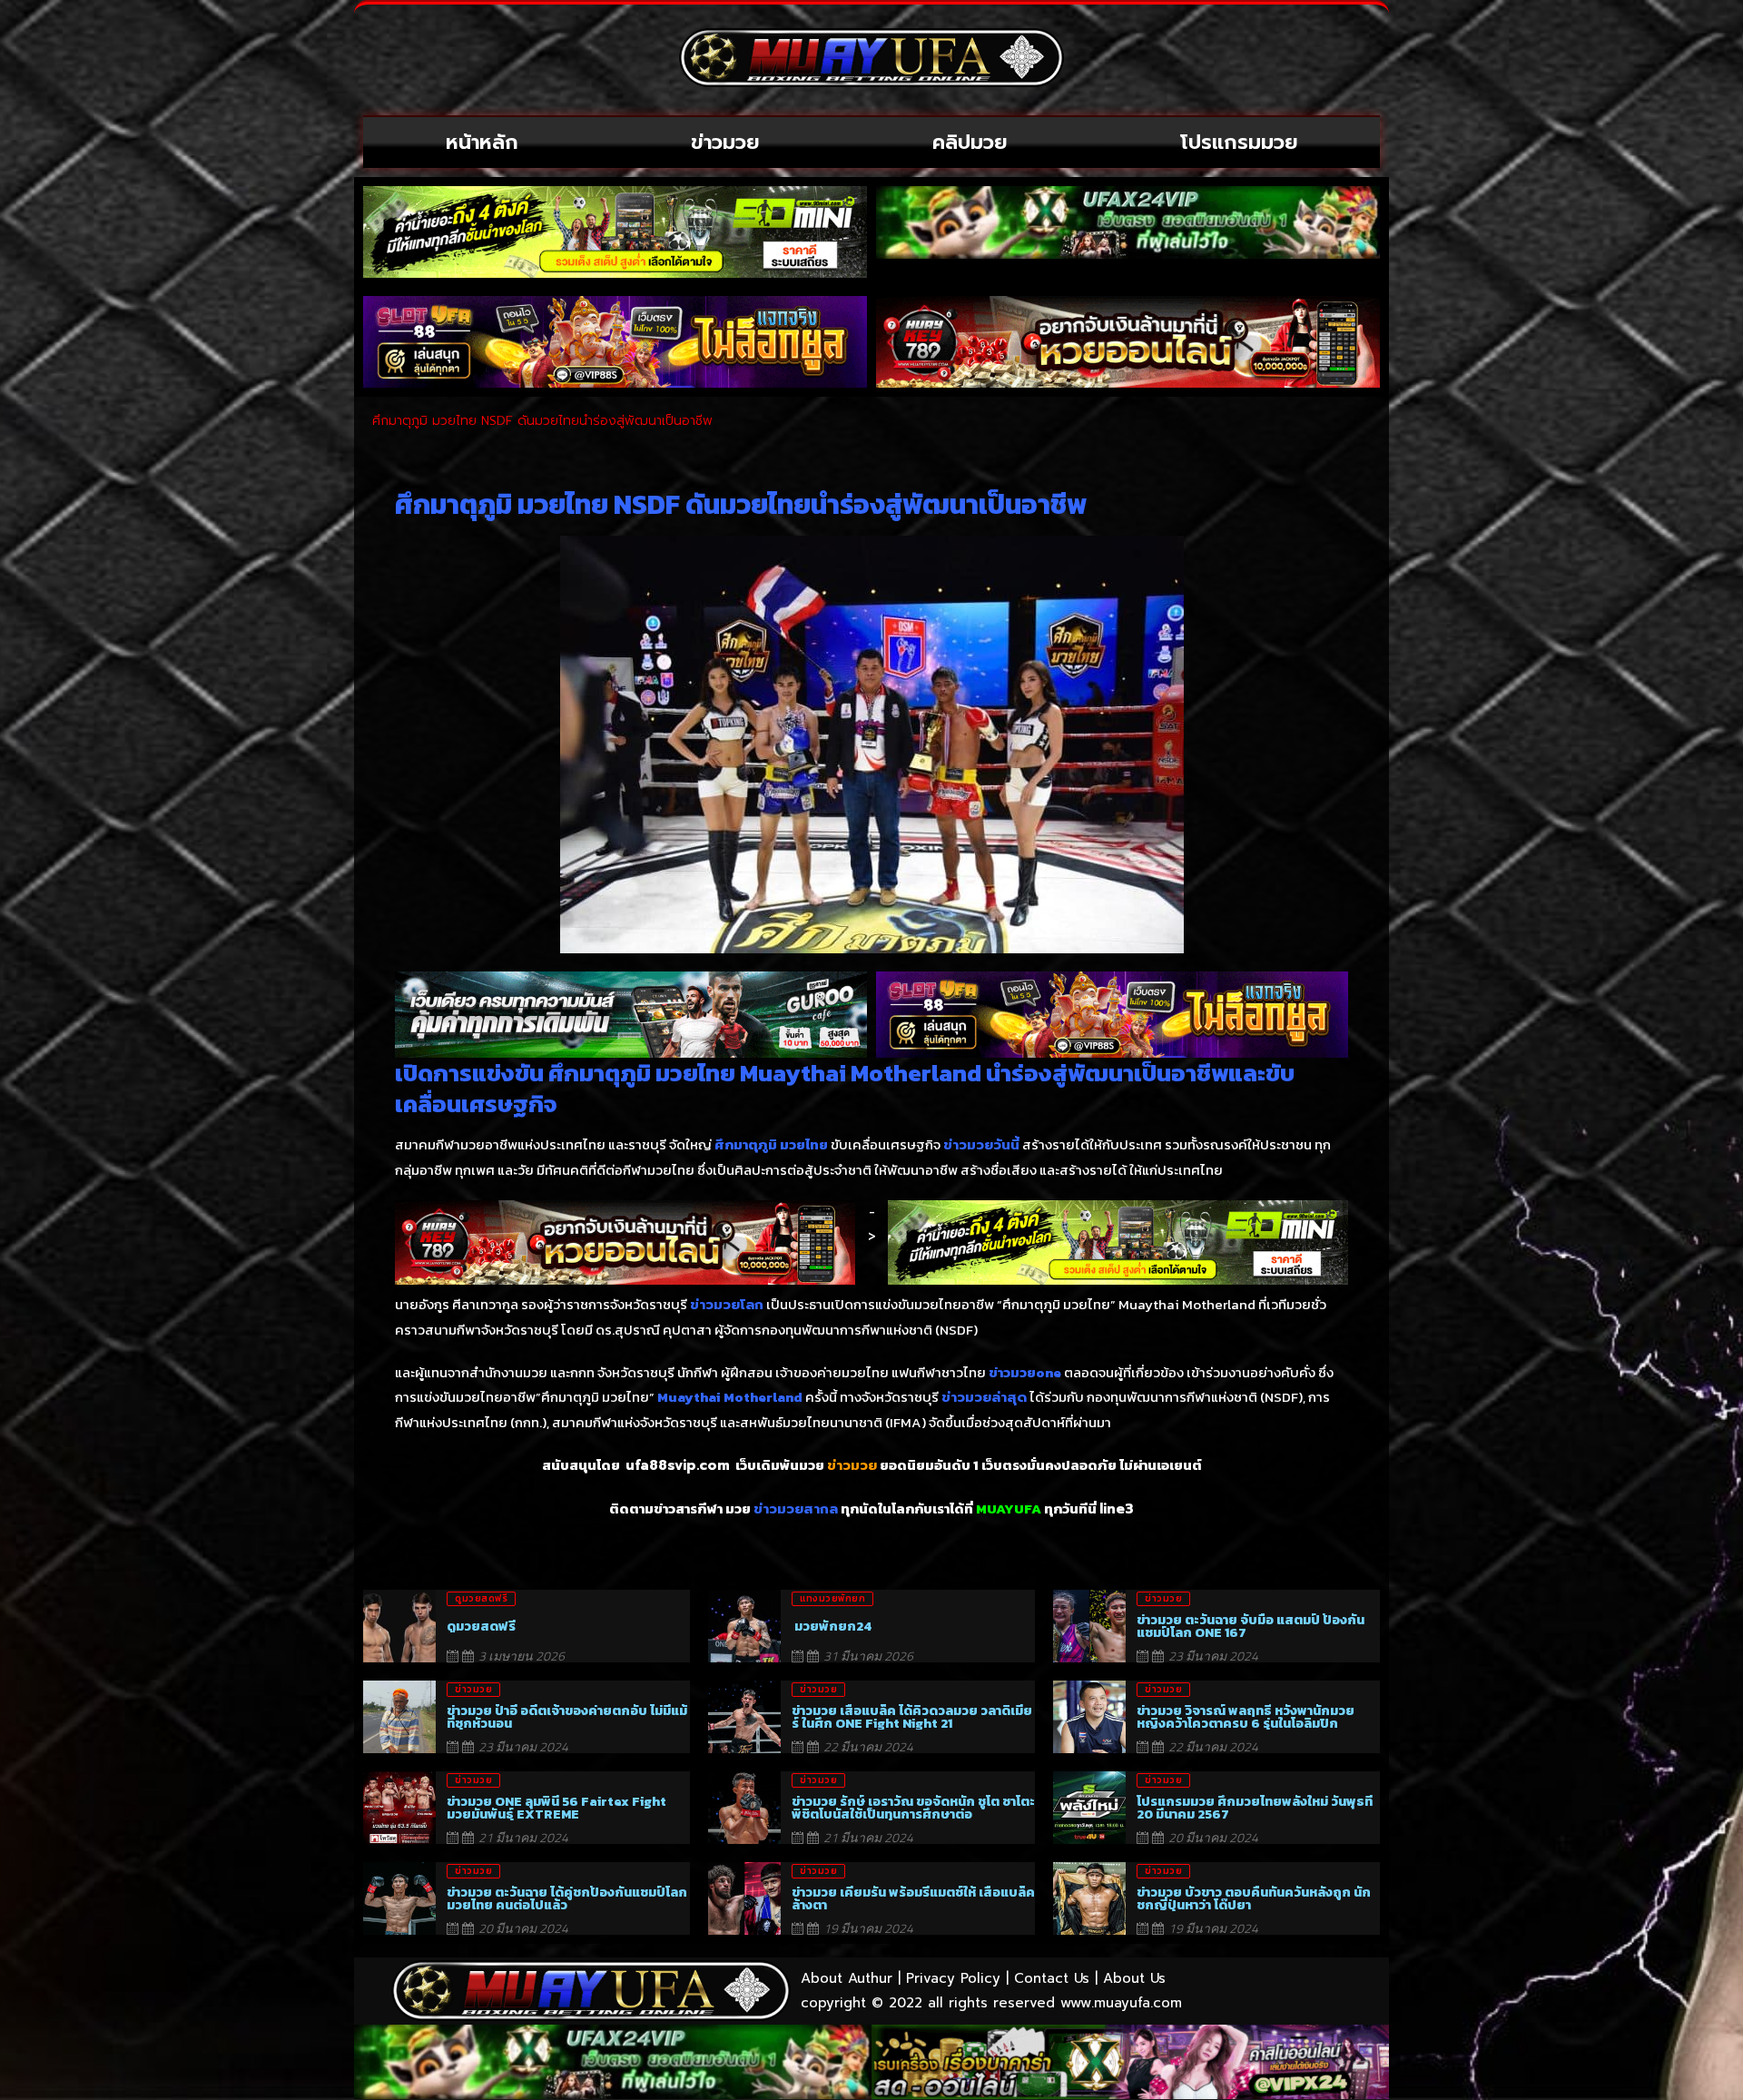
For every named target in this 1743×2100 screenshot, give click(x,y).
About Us (1134, 1978)
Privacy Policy (953, 1978)
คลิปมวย (970, 142)
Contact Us (1052, 1978)
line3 (1117, 1509)
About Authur (847, 1978)
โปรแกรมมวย (1239, 142)
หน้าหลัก (482, 142)
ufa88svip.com (678, 1465)
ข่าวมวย (725, 142)
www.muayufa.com (1121, 2003)
